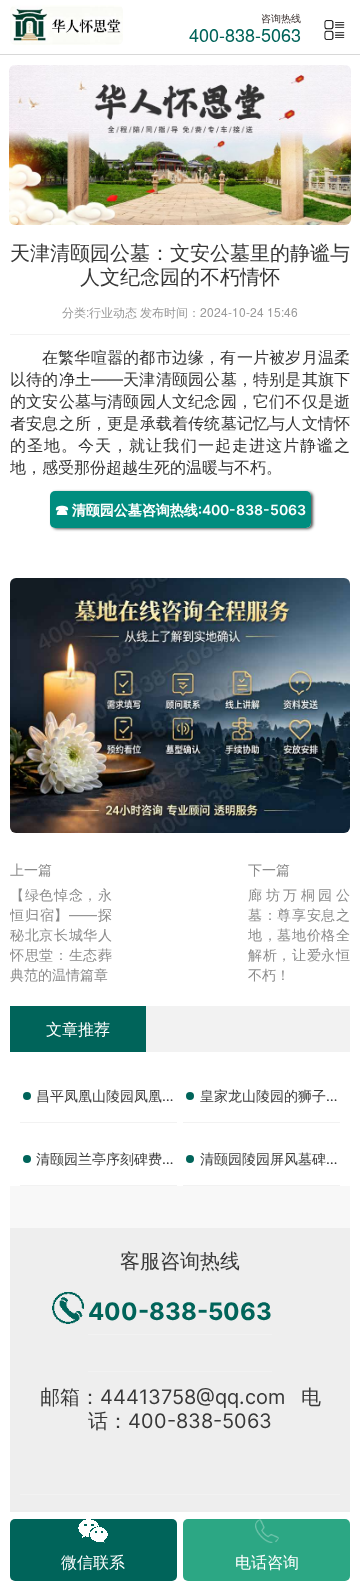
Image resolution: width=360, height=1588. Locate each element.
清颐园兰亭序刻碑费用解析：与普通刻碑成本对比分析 (106, 1162)
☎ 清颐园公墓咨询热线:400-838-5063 (180, 509)
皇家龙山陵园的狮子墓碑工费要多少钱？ (270, 1099)
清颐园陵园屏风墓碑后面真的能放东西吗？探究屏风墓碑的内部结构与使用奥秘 (270, 1162)
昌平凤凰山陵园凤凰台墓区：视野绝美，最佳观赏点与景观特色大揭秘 (106, 1099)
